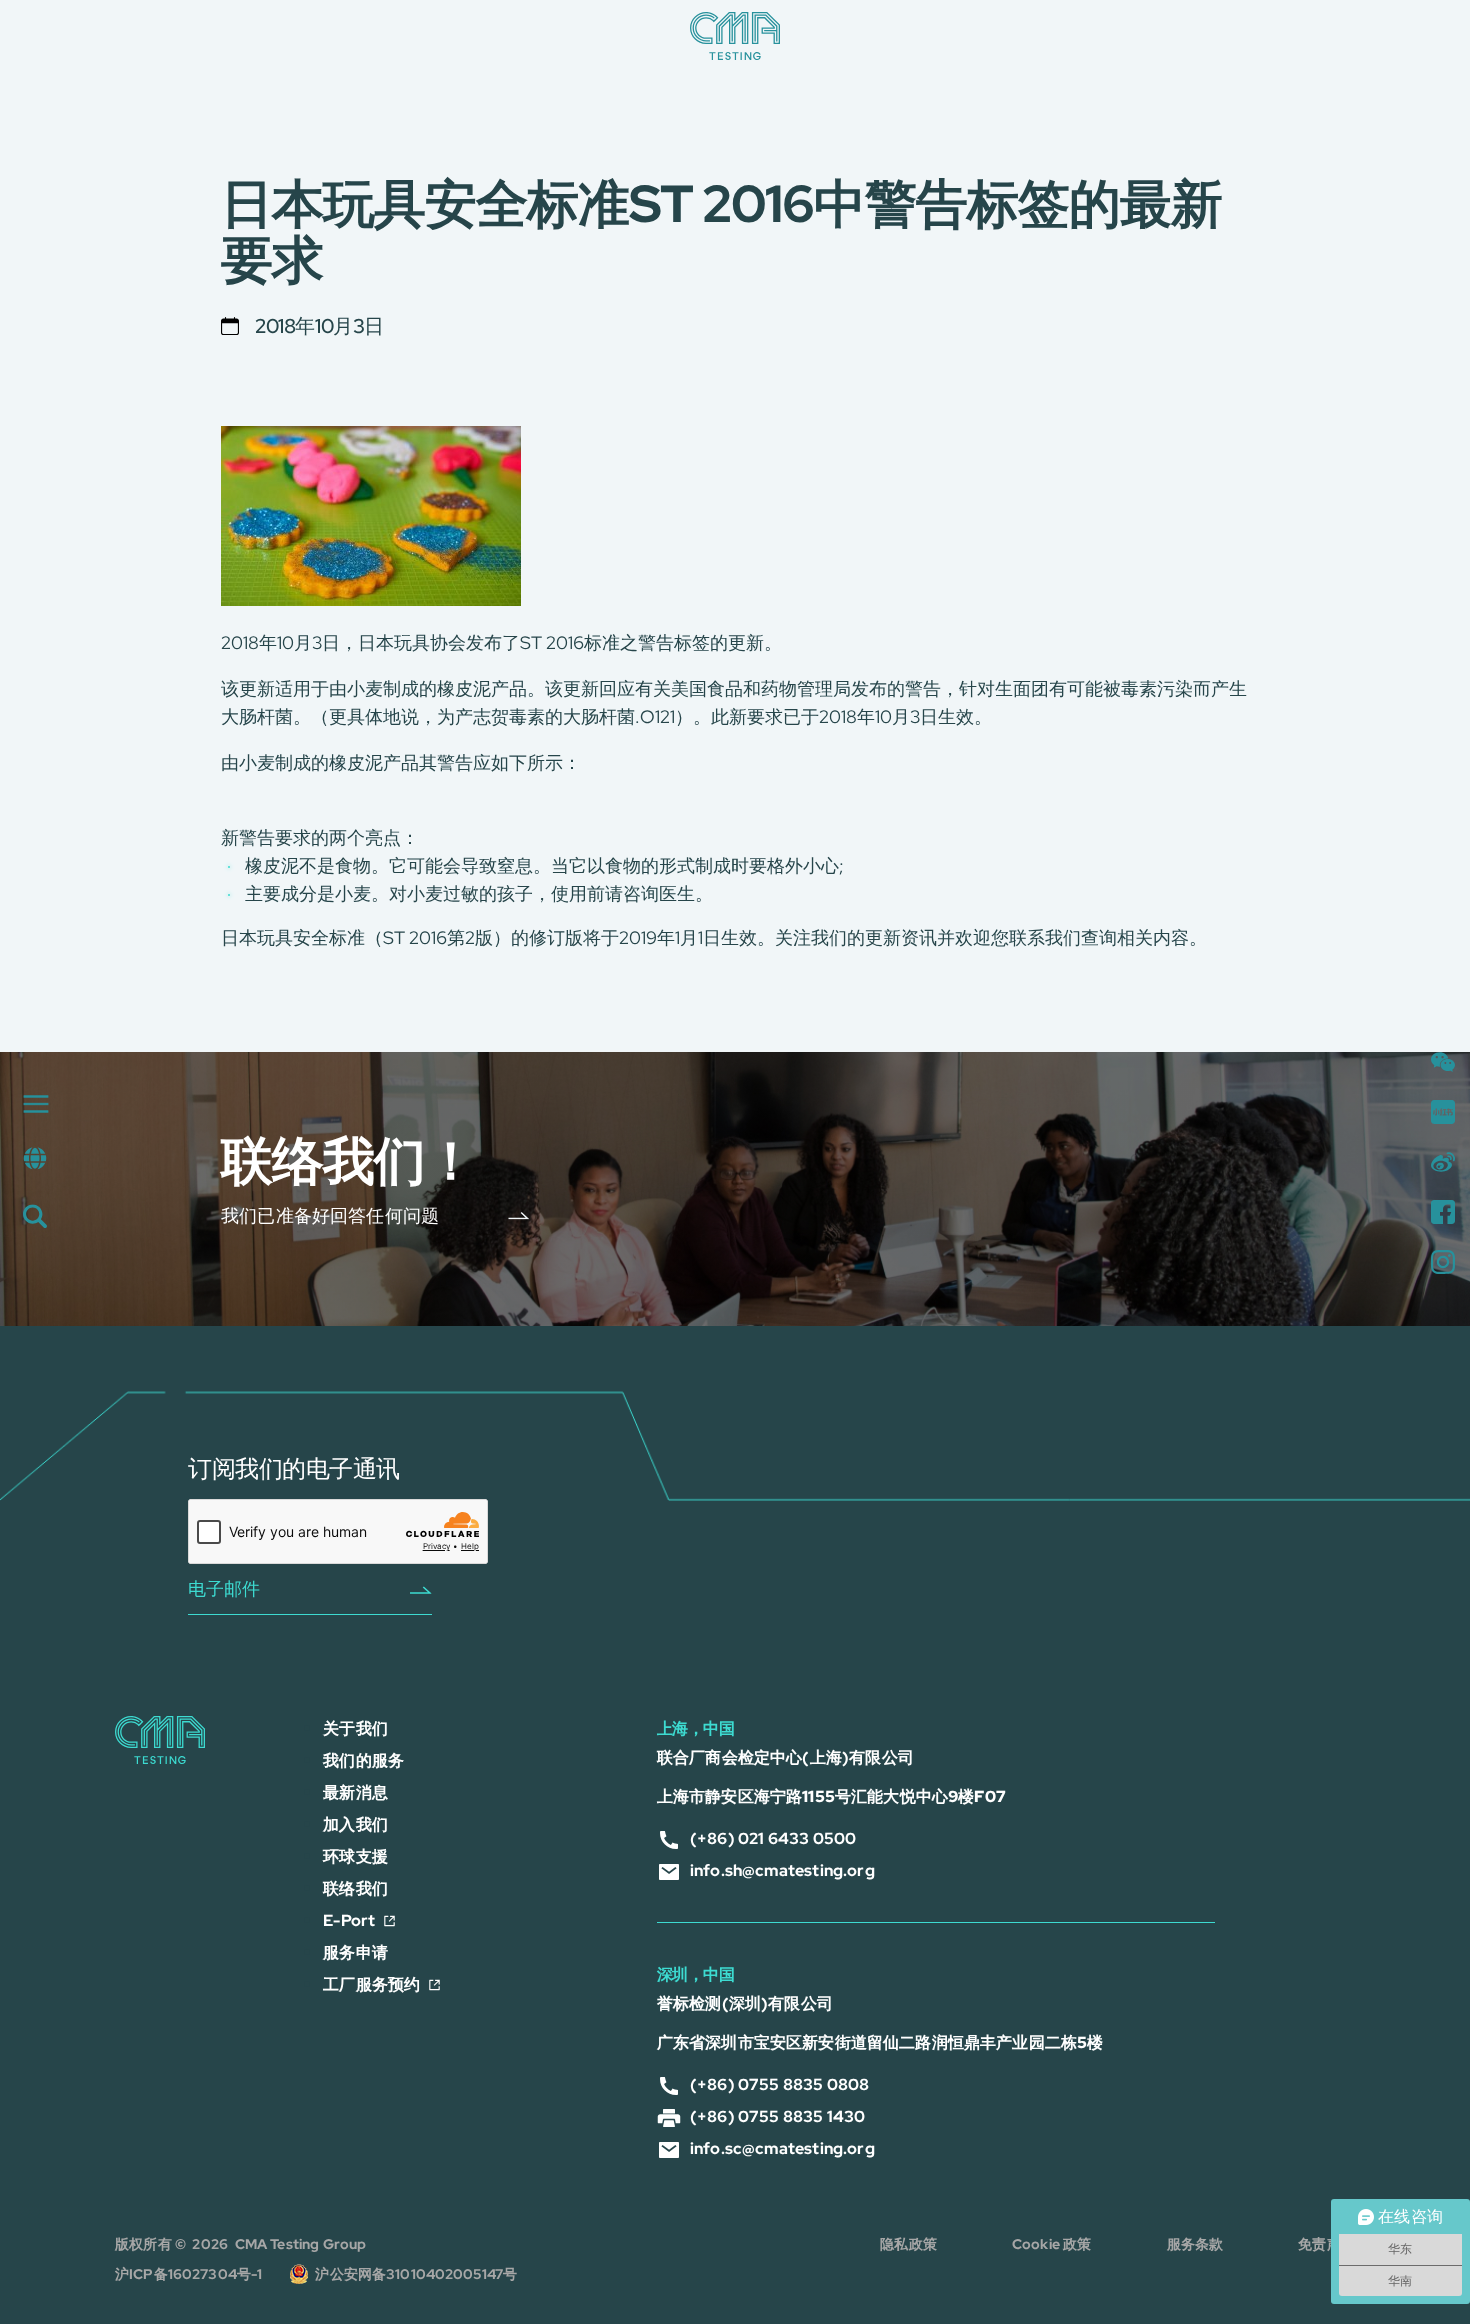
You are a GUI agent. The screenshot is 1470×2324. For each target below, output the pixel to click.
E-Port (349, 1920)
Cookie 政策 (1052, 2244)
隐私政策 (908, 2244)
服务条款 (1195, 2244)
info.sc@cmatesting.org (782, 2148)
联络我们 (355, 1888)
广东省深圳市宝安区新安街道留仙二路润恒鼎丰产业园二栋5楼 (880, 2042)
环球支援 (355, 1856)
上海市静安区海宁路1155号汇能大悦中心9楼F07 (831, 1796)
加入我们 (355, 1824)
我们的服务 (363, 1760)
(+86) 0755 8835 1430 (778, 2116)
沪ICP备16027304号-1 (190, 2274)
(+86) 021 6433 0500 (773, 1838)
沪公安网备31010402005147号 (416, 2274)
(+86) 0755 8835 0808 (780, 2084)
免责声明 (1326, 2244)
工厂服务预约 (371, 1984)
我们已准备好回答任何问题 (330, 1214)
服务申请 (355, 1952)
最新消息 (355, 1792)
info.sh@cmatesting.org (782, 1870)
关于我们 (355, 1728)
